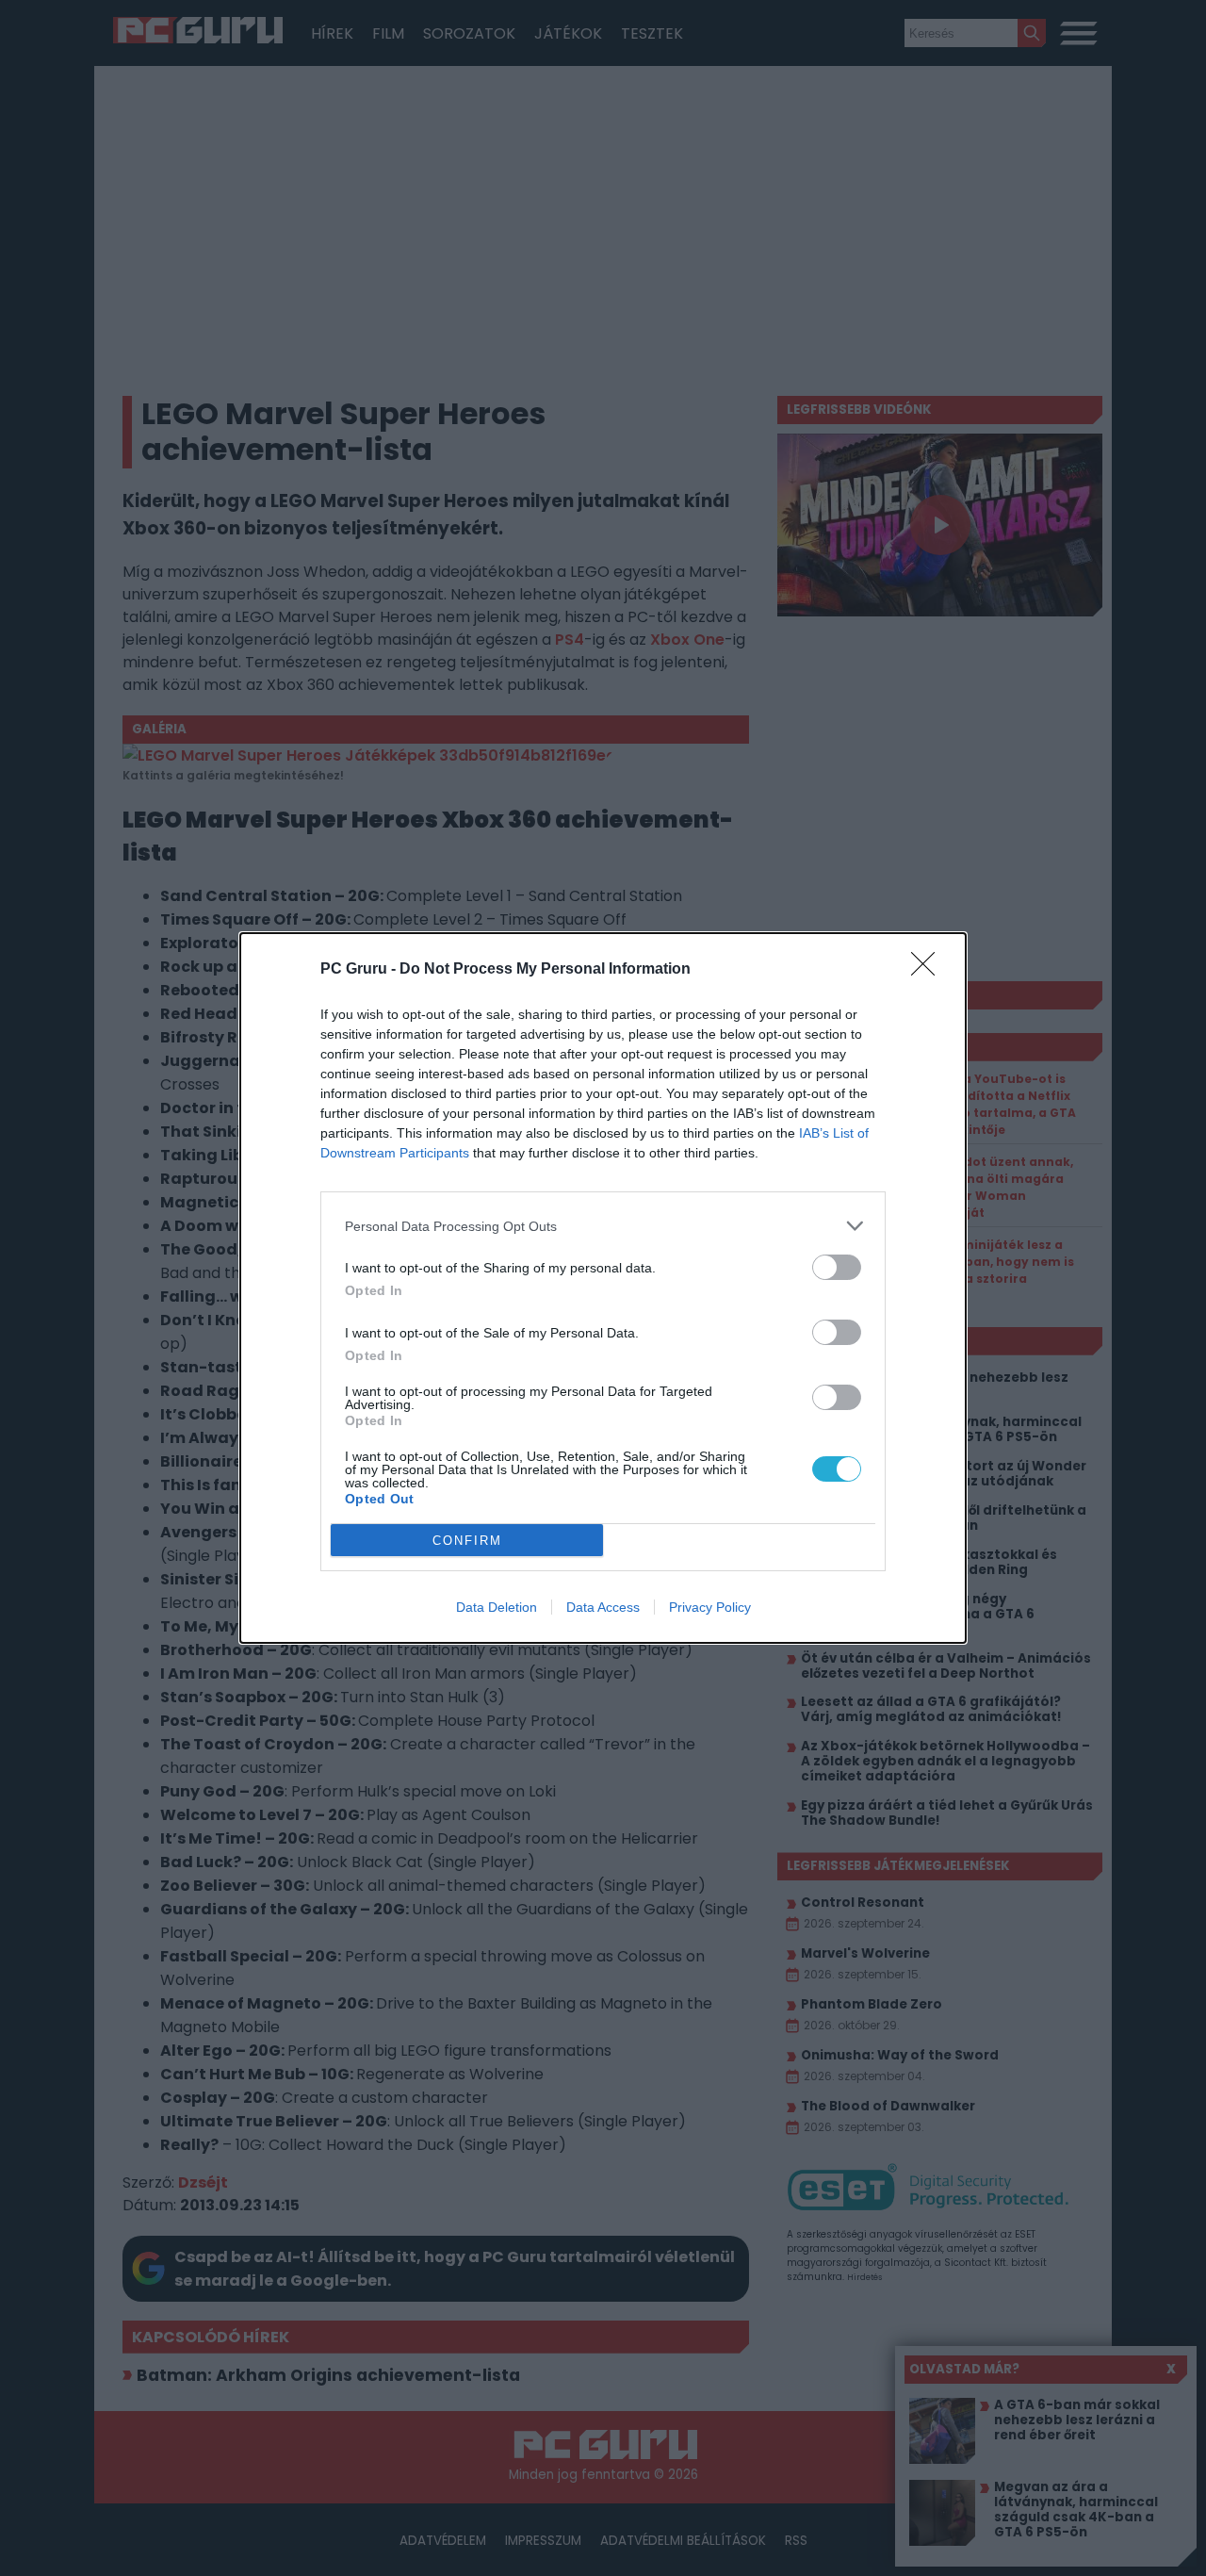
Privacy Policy (710, 1607)
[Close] (929, 970)
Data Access (603, 1607)
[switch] (837, 1267)
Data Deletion (497, 1607)
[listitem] (603, 1226)
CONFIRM (467, 1541)
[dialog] (603, 1288)
